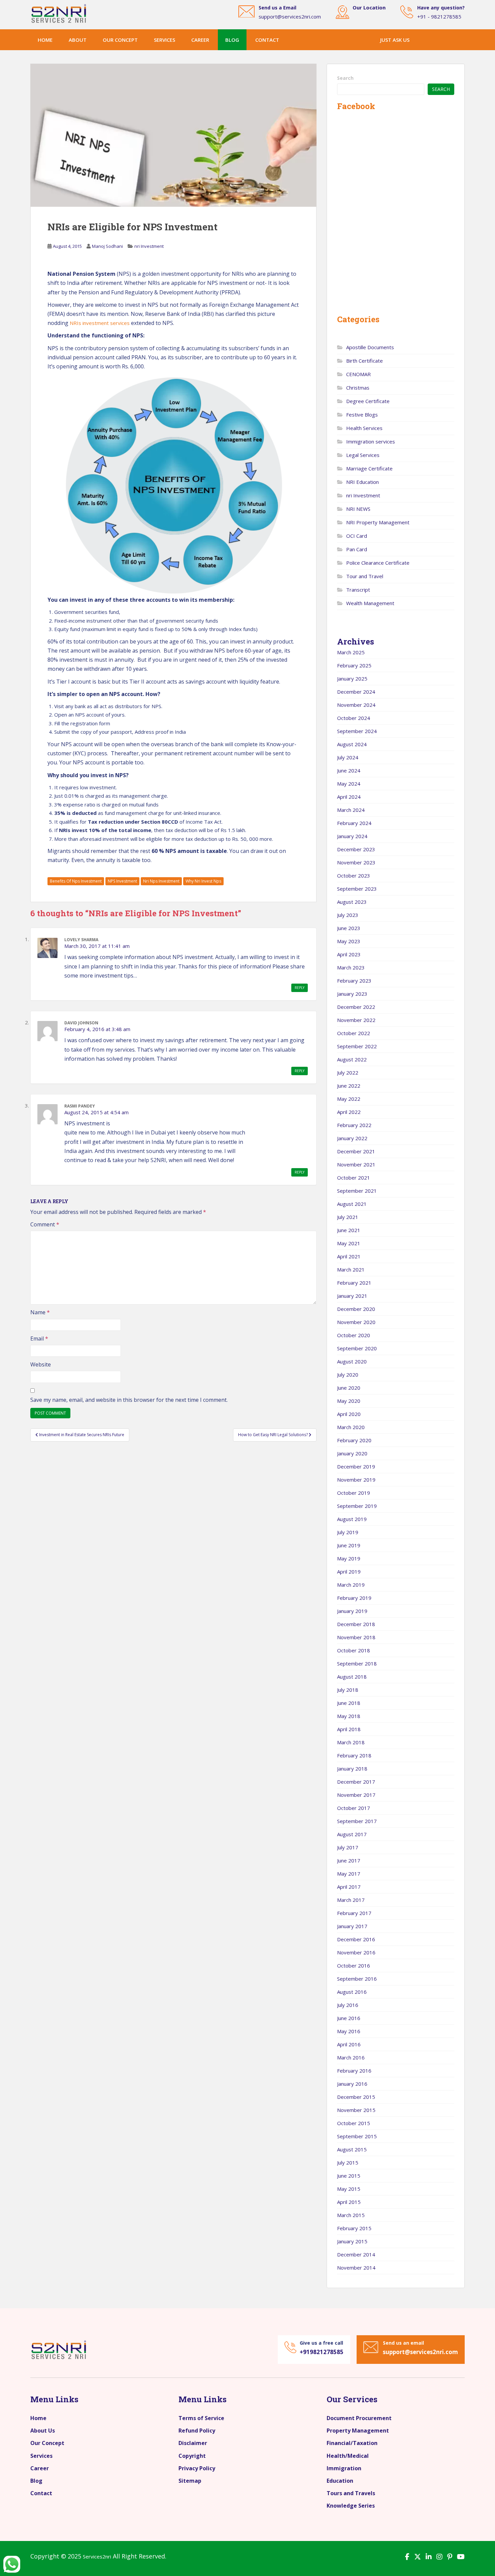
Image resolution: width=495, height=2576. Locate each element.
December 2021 (356, 1151)
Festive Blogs (362, 415)
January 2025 (352, 679)
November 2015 (356, 2110)
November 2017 (356, 1795)
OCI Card (357, 536)
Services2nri (97, 2556)
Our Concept (47, 2443)
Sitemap (190, 2481)
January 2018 (352, 1769)
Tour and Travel (365, 576)
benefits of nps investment (76, 881)
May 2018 (349, 1716)
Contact (267, 40)
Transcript (358, 590)
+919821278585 (322, 2352)
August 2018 (352, 1677)
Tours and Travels (351, 2493)
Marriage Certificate (369, 468)
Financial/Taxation (352, 2443)
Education (340, 2481)
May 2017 (349, 1874)
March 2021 (351, 1269)
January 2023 (352, 994)
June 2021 (349, 1230)
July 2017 (348, 1847)
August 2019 (352, 1519)
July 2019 (348, 1532)
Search (345, 78)
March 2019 (351, 1585)
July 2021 (348, 1217)
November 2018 (356, 1637)
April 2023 (349, 954)
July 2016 (348, 2005)
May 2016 (349, 2031)
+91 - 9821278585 (439, 16)
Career (40, 2468)
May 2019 (349, 1558)
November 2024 (356, 705)
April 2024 (349, 797)
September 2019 (357, 1506)
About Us (43, 2431)
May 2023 (349, 941)
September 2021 (357, 1191)
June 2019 (349, 1545)
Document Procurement (359, 2418)
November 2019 (356, 1480)
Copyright (192, 2456)
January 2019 (352, 1611)
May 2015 (349, 2189)
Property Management (358, 2431)
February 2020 (354, 1440)
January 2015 (352, 2241)
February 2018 (354, 1755)
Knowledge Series (351, 2506)
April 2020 (349, 1414)
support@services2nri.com (290, 16)
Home (45, 40)
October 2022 (354, 1033)
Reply (300, 988)
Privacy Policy (197, 2468)
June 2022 (349, 1086)
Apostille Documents (370, 347)
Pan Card (357, 549)
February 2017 (354, 1913)
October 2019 (354, 1493)
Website (41, 1364)
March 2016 (351, 2057)
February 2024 (354, 823)
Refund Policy (197, 2431)
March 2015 (351, 2215)
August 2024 (352, 744)
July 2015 (348, 2162)
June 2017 (349, 1860)
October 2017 (354, 1808)
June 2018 (349, 1703)
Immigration (344, 2468)
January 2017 (352, 1926)
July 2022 (348, 1072)
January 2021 (352, 1296)
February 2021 (354, 1283)
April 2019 (349, 1572)
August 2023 (352, 902)
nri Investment (149, 246)
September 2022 (357, 1046)
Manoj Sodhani (107, 246)
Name (40, 1312)
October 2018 (354, 1650)
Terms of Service (201, 2418)
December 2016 (356, 1939)
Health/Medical (348, 2456)
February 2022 (354, 1125)
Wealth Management (370, 603)
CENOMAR (358, 374)
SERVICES (164, 40)
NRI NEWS (358, 509)
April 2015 (349, 2202)
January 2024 (352, 836)
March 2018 (351, 1742)
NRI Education (362, 482)
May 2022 (349, 1099)
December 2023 (356, 849)
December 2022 (356, 1007)
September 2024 (357, 731)
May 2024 (349, 784)
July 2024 (348, 757)
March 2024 (351, 810)
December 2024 (356, 692)
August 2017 (352, 1834)
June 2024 (349, 770)
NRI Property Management (378, 522)
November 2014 (356, 2268)
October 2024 (354, 718)
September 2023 (357, 889)
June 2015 (349, 2176)
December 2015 (356, 2097)
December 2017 (356, 1782)
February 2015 (354, 2228)
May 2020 (349, 1401)
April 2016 (349, 2044)
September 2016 (357, 1979)
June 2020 (349, 1388)
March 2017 (351, 1900)
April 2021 (349, 1256)
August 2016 (352, 1992)
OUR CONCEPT (120, 40)
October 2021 (354, 1178)
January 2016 (352, 2084)
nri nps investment (161, 881)
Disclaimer (193, 2443)
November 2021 (356, 1164)
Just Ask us (395, 40)
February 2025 (354, 665)
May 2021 (349, 1243)
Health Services (364, 428)
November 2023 (356, 862)
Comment (45, 1224)
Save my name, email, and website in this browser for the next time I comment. (129, 1400)
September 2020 (357, 1348)
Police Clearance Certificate (378, 563)
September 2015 (357, 2136)
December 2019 (356, 1466)
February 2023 (354, 981)
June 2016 (349, 2018)
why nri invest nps (203, 881)
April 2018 (349, 1729)
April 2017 (349, 1887)
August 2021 (352, 1204)
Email (39, 1339)
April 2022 (349, 1112)
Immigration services (371, 441)
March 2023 (351, 967)
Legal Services (363, 455)
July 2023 (348, 915)
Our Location (369, 7)
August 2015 (352, 2149)
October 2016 (354, 1966)
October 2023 (354, 876)
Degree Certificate (368, 401)
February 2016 (354, 2071)
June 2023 (349, 928)
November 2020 (356, 1322)
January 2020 (352, 1453)
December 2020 (356, 1309)
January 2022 (352, 1138)
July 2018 (348, 1690)
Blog (232, 40)
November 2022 (356, 1020)
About (78, 40)
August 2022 (352, 1059)
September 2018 (357, 1663)
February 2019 (354, 1598)
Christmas (358, 388)
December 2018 (356, 1624)
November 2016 (356, 1952)
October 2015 (354, 2123)
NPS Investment (122, 881)
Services (41, 2456)
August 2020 (352, 1361)
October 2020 (354, 1335)
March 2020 (351, 1427)
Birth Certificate (365, 361)
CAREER (200, 40)
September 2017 (357, 1821)
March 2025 (351, 652)
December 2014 (356, 2254)
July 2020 (348, 1375)
